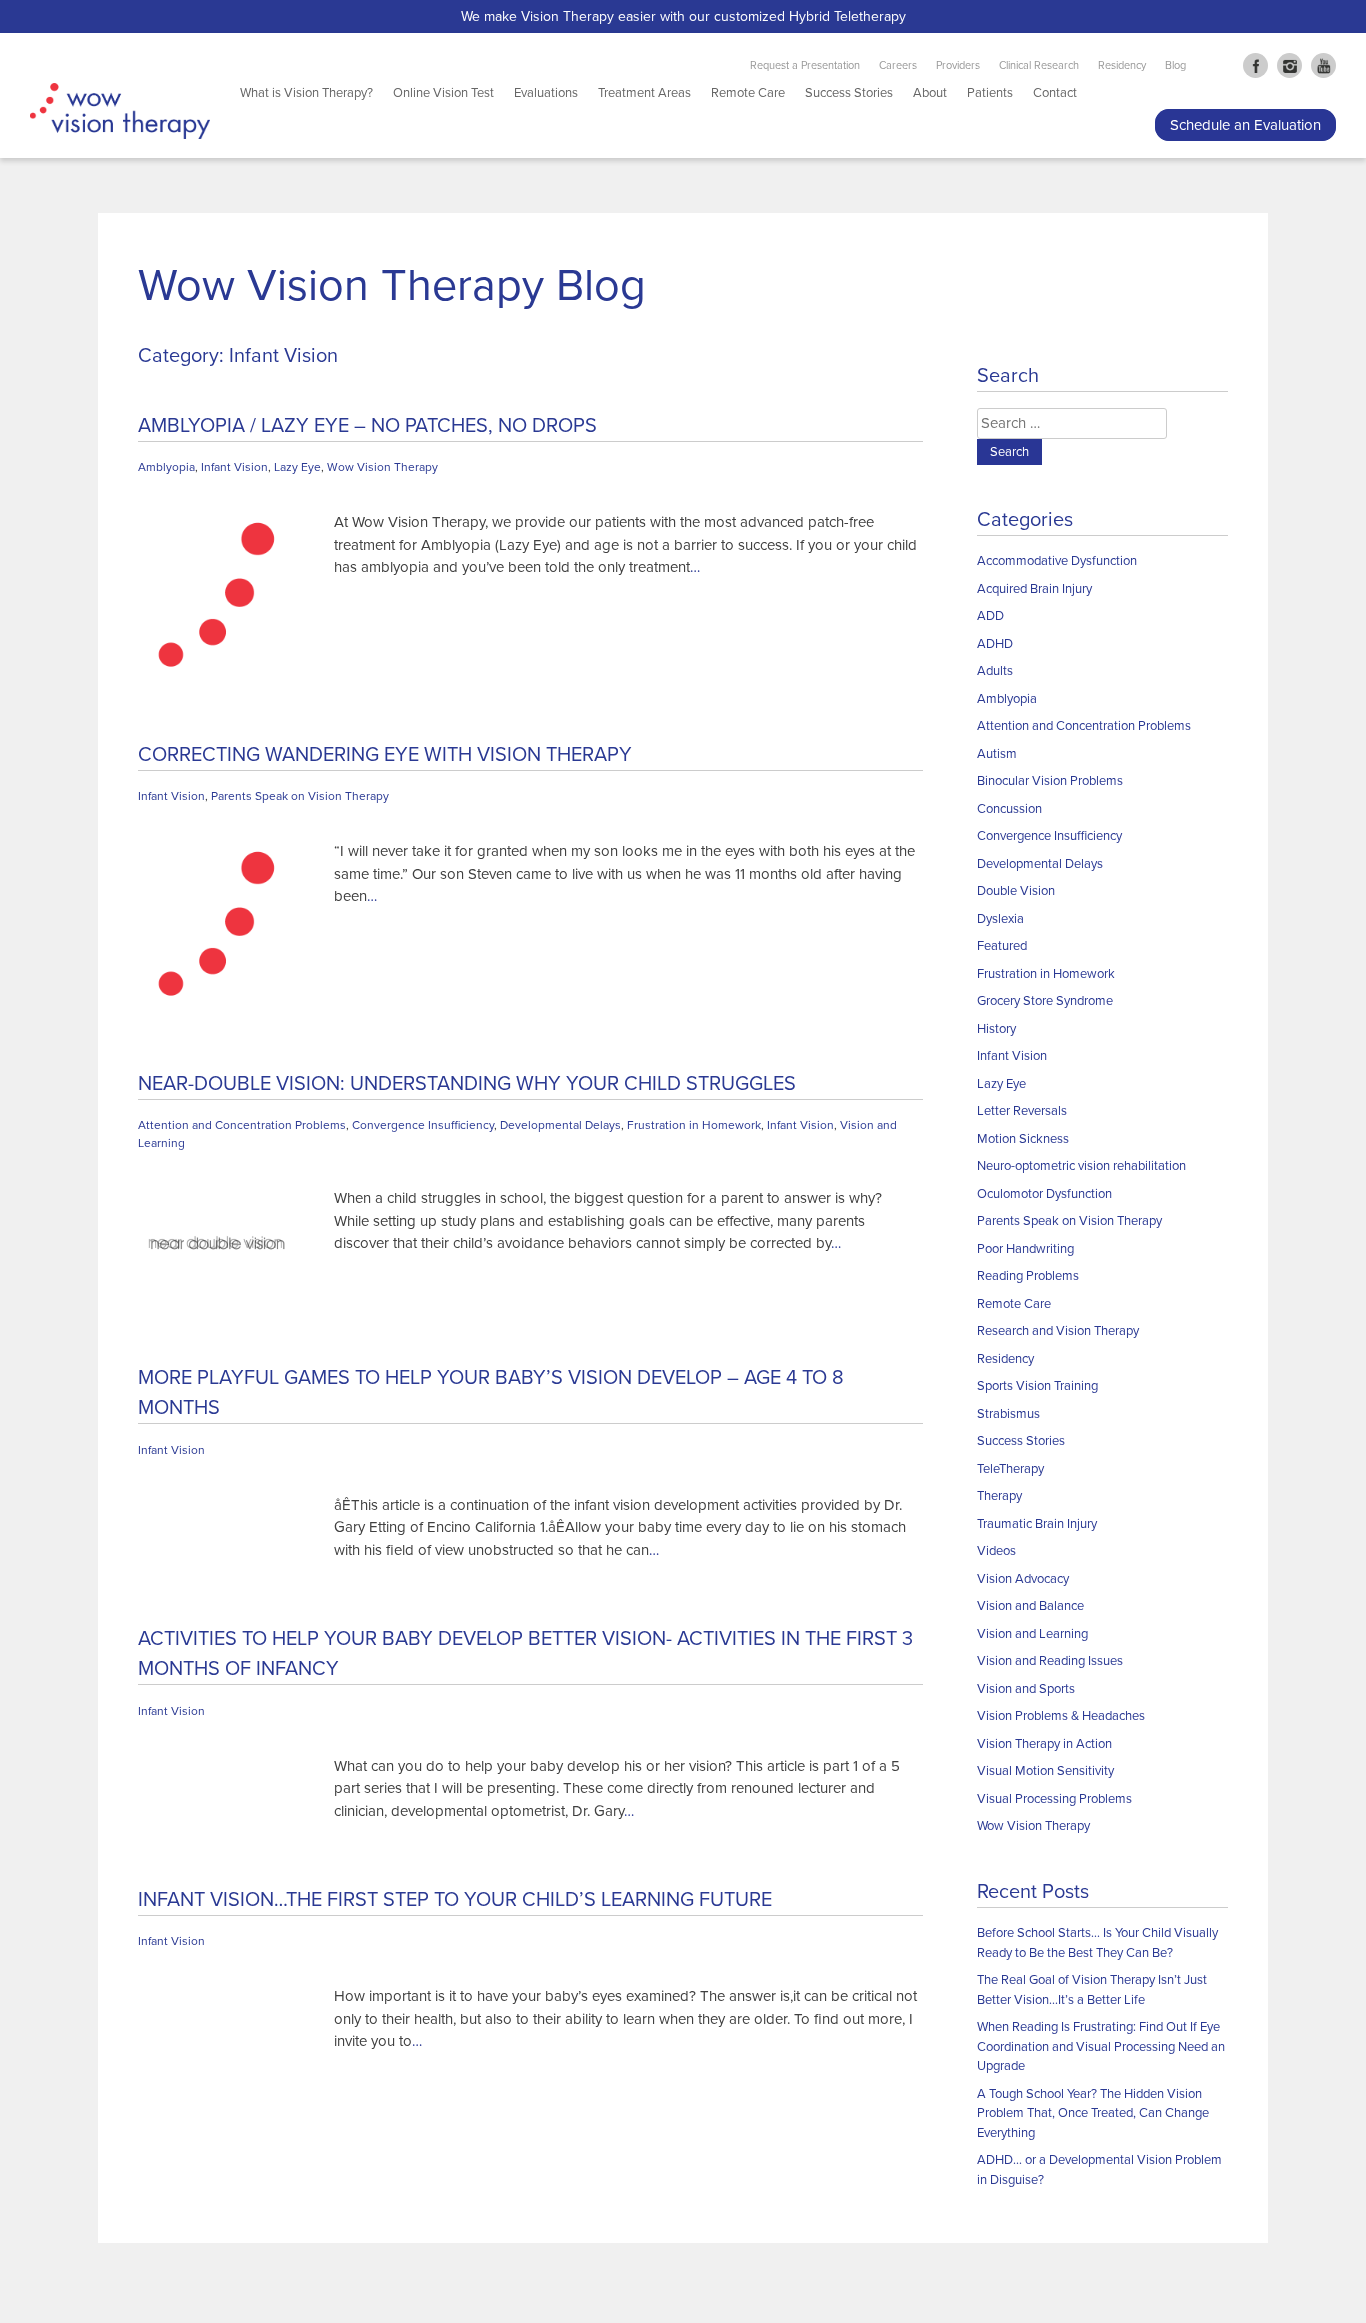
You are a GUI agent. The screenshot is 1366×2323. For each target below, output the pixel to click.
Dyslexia (1000, 919)
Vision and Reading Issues (1050, 1661)
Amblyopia (166, 467)
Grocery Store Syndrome (1045, 1001)
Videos (996, 1551)
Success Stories (849, 93)
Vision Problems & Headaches (1061, 1716)
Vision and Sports (1026, 1689)
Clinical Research (1039, 65)
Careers (898, 65)
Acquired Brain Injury (1034, 589)
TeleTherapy (1010, 1469)
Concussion (1009, 809)
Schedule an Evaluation (1245, 125)
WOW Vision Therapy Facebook (1255, 64)
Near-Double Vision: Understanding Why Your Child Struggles (467, 1084)
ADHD (995, 644)
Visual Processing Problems (1054, 1799)
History (996, 1029)
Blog (1175, 65)
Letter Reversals (1022, 1111)
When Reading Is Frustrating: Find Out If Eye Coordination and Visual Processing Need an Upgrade (1101, 2046)
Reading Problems (1028, 1276)
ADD (990, 616)
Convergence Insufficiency (423, 1125)
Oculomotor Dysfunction (1044, 1194)
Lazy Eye (297, 467)
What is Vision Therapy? (306, 93)
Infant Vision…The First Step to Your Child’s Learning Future (455, 1900)
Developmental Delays (560, 1125)
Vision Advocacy (1023, 1579)
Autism (997, 754)
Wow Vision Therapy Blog (392, 286)
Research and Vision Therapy (1058, 1331)
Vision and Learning (1032, 1634)
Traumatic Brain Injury (1037, 1524)
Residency (1122, 65)
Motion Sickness (1023, 1139)
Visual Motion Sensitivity (1045, 1771)
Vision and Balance (1030, 1606)
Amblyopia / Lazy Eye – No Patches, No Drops (367, 426)
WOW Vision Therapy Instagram (1289, 64)
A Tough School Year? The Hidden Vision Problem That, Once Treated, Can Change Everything (1093, 2113)
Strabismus (1008, 1414)
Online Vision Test (443, 93)
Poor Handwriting (1025, 1249)
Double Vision (1016, 891)
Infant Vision (234, 467)
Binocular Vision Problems (1050, 781)
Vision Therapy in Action (1044, 1744)
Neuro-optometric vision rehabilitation (1081, 1166)
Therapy (999, 1496)
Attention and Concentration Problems (242, 1125)
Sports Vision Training (1037, 1386)
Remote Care (748, 93)
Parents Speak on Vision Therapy (300, 796)
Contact (1055, 93)
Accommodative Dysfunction (1057, 561)
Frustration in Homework (694, 1125)
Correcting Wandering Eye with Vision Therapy (385, 755)
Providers (958, 65)
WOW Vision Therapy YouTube (1323, 64)
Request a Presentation (805, 65)
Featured (1002, 946)
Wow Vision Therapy (382, 467)
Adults (995, 671)
